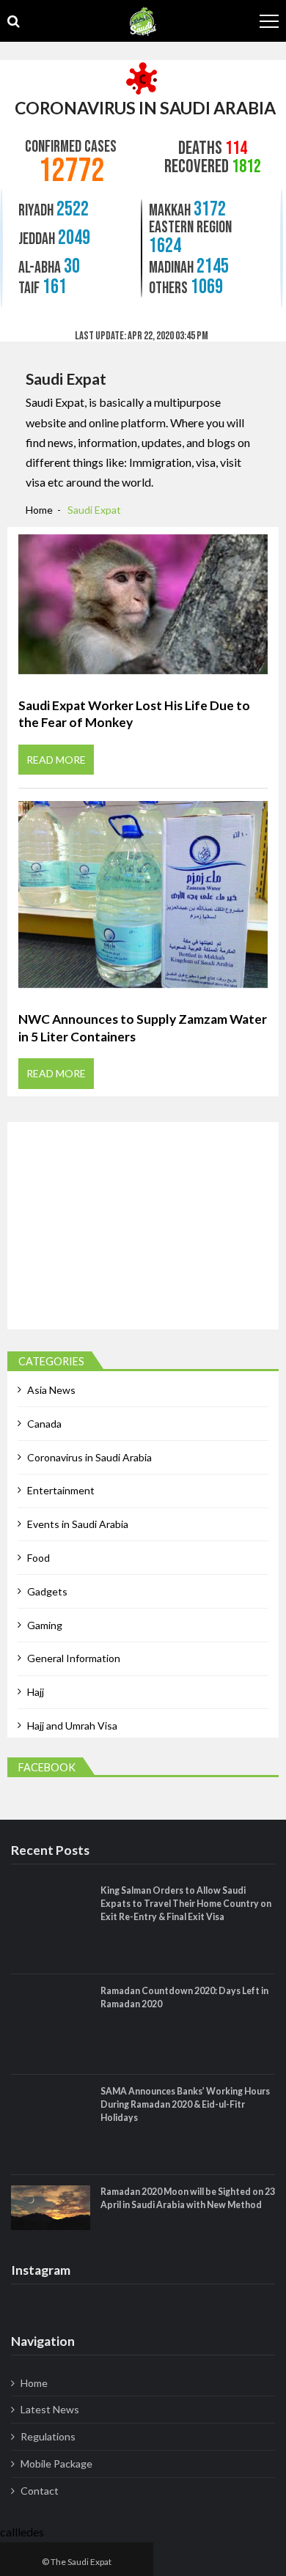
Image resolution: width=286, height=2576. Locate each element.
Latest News (50, 2409)
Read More (56, 760)
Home (34, 2383)
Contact (40, 2491)
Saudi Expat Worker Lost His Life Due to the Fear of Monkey (134, 714)
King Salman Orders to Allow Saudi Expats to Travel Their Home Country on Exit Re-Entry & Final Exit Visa (186, 1904)
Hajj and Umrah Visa (72, 1726)
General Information (74, 1658)
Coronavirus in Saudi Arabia (89, 1457)
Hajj (36, 1692)
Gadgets (47, 1591)
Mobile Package (56, 2464)
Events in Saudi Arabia (78, 1524)
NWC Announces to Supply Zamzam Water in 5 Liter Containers (143, 1028)
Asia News (51, 1390)
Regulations (48, 2436)
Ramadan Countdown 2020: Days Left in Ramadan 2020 (184, 1997)
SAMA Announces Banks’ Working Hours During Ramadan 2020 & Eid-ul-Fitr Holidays (185, 2104)
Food (38, 1558)
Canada (44, 1424)
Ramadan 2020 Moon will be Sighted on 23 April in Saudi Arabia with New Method (188, 2198)
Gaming (45, 1625)
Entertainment (61, 1490)
